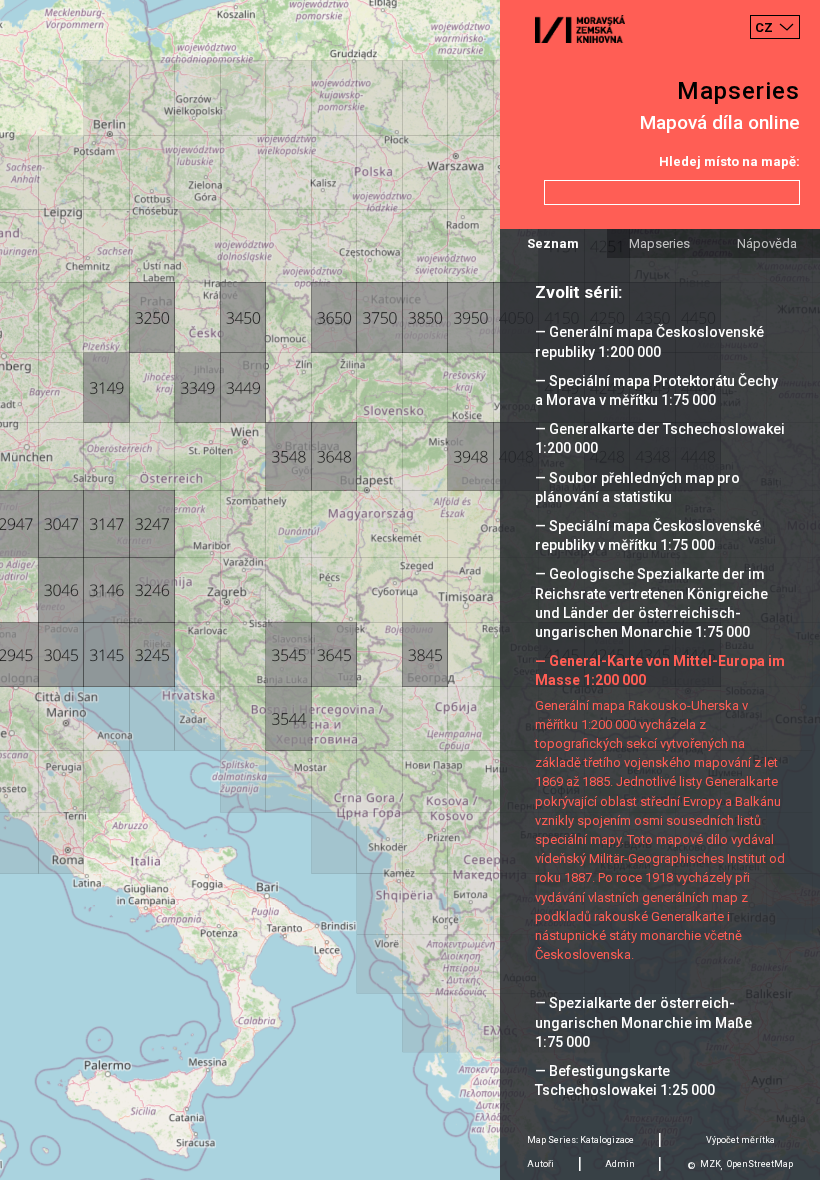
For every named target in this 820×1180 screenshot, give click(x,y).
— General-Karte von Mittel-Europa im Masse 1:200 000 (660, 670)
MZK (710, 1164)
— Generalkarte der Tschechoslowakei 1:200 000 (660, 438)
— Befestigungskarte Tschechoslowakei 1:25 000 (625, 1080)
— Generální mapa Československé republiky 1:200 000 (649, 341)
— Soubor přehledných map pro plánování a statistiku (637, 487)
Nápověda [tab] (767, 243)
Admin (620, 1164)
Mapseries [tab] (659, 243)
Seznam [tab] (553, 243)
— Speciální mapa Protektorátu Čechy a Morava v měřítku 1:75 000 (656, 390)
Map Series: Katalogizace (580, 1140)
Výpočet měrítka (740, 1140)
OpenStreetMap (760, 1164)
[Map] (410, 590)
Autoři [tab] (540, 1164)
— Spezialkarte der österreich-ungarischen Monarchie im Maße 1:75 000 (643, 1022)
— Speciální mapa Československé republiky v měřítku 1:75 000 (648, 535)
